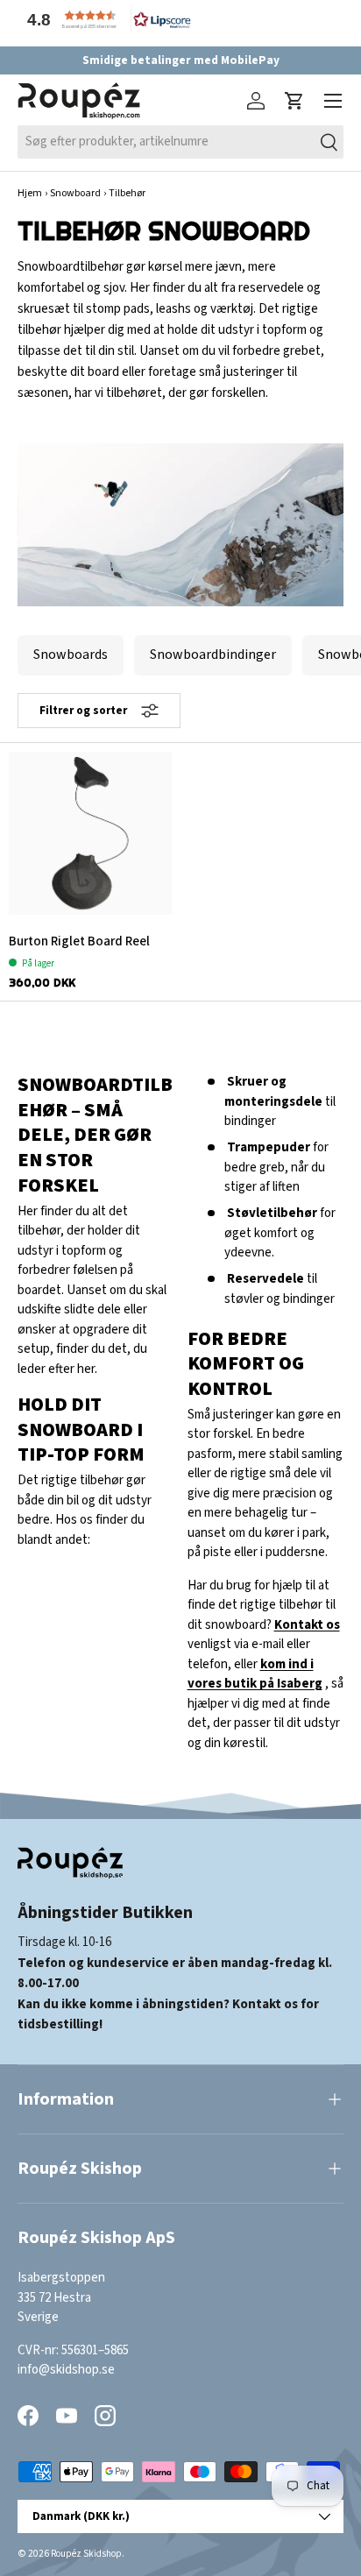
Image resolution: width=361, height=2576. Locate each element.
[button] (105, 20)
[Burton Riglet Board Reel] (90, 833)
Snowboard (75, 193)
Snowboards (71, 655)
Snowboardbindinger (213, 655)
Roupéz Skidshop (86, 2554)
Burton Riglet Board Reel (79, 941)
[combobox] (180, 142)
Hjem (30, 193)
